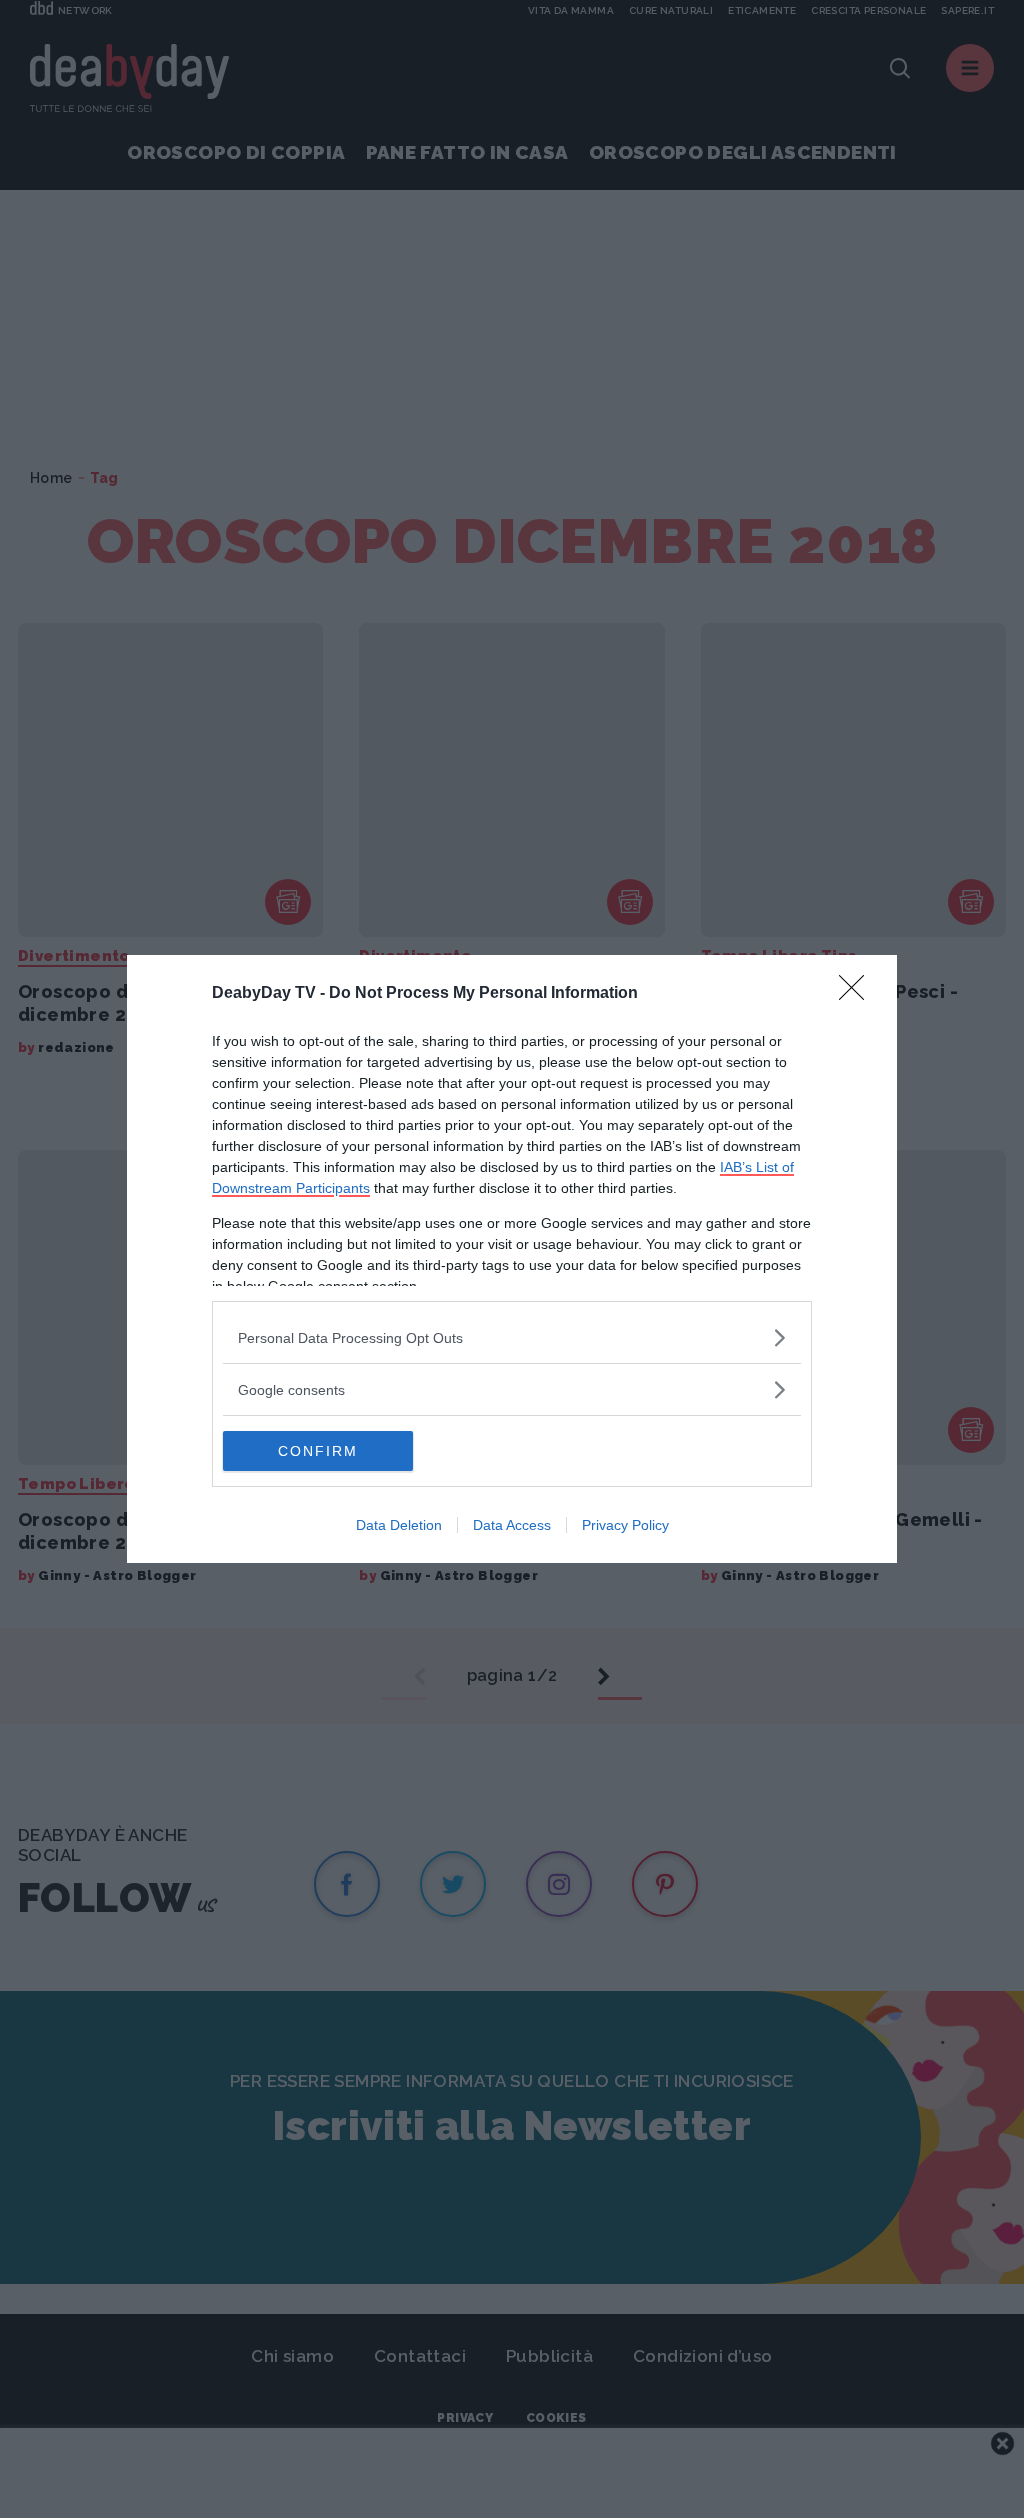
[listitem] (512, 1337)
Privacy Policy (625, 1525)
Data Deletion (399, 1525)
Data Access (512, 1525)
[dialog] (512, 1259)
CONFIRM (318, 1451)
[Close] (858, 994)
